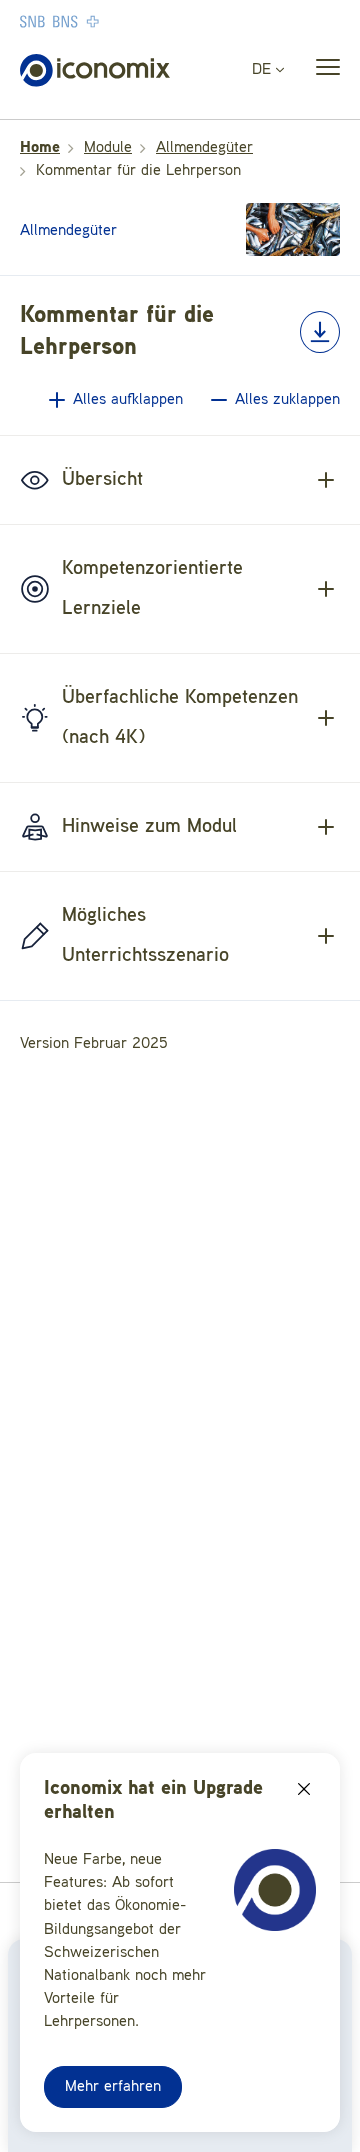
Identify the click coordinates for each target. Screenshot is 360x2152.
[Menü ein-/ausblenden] (322, 71)
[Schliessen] (304, 1789)
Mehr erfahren (113, 2087)
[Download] (320, 332)
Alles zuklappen (287, 400)
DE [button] (264, 70)
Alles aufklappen (128, 400)
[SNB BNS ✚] (120, 21)
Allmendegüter (204, 148)
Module (108, 148)
